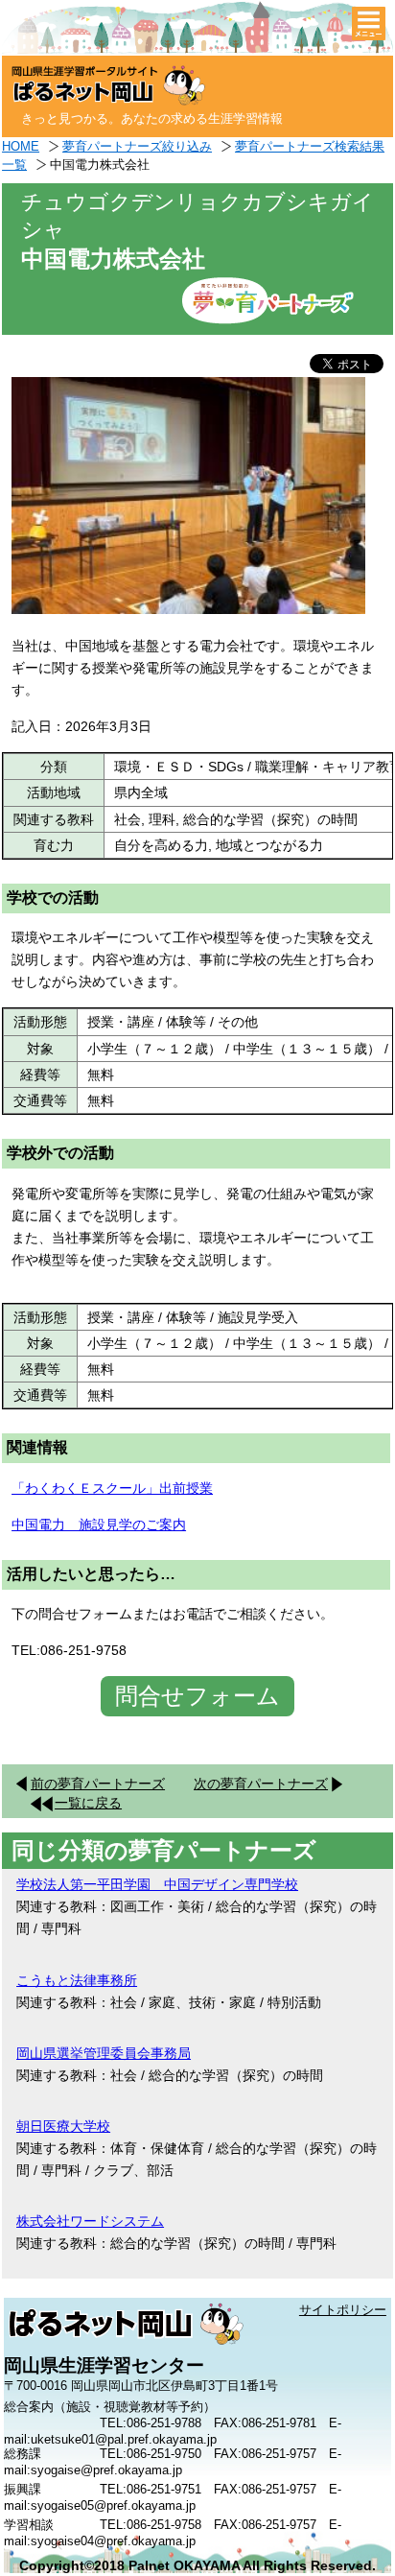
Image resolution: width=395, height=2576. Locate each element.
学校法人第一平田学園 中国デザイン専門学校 (157, 1884)
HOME (21, 146)
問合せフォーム (197, 1696)
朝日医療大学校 (63, 2126)
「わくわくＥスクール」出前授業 (112, 1488)
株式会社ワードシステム (90, 2221)
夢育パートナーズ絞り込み (137, 146)
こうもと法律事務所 (77, 1980)
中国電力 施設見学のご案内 (99, 1524)
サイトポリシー (343, 2310)
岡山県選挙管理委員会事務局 (104, 2053)
